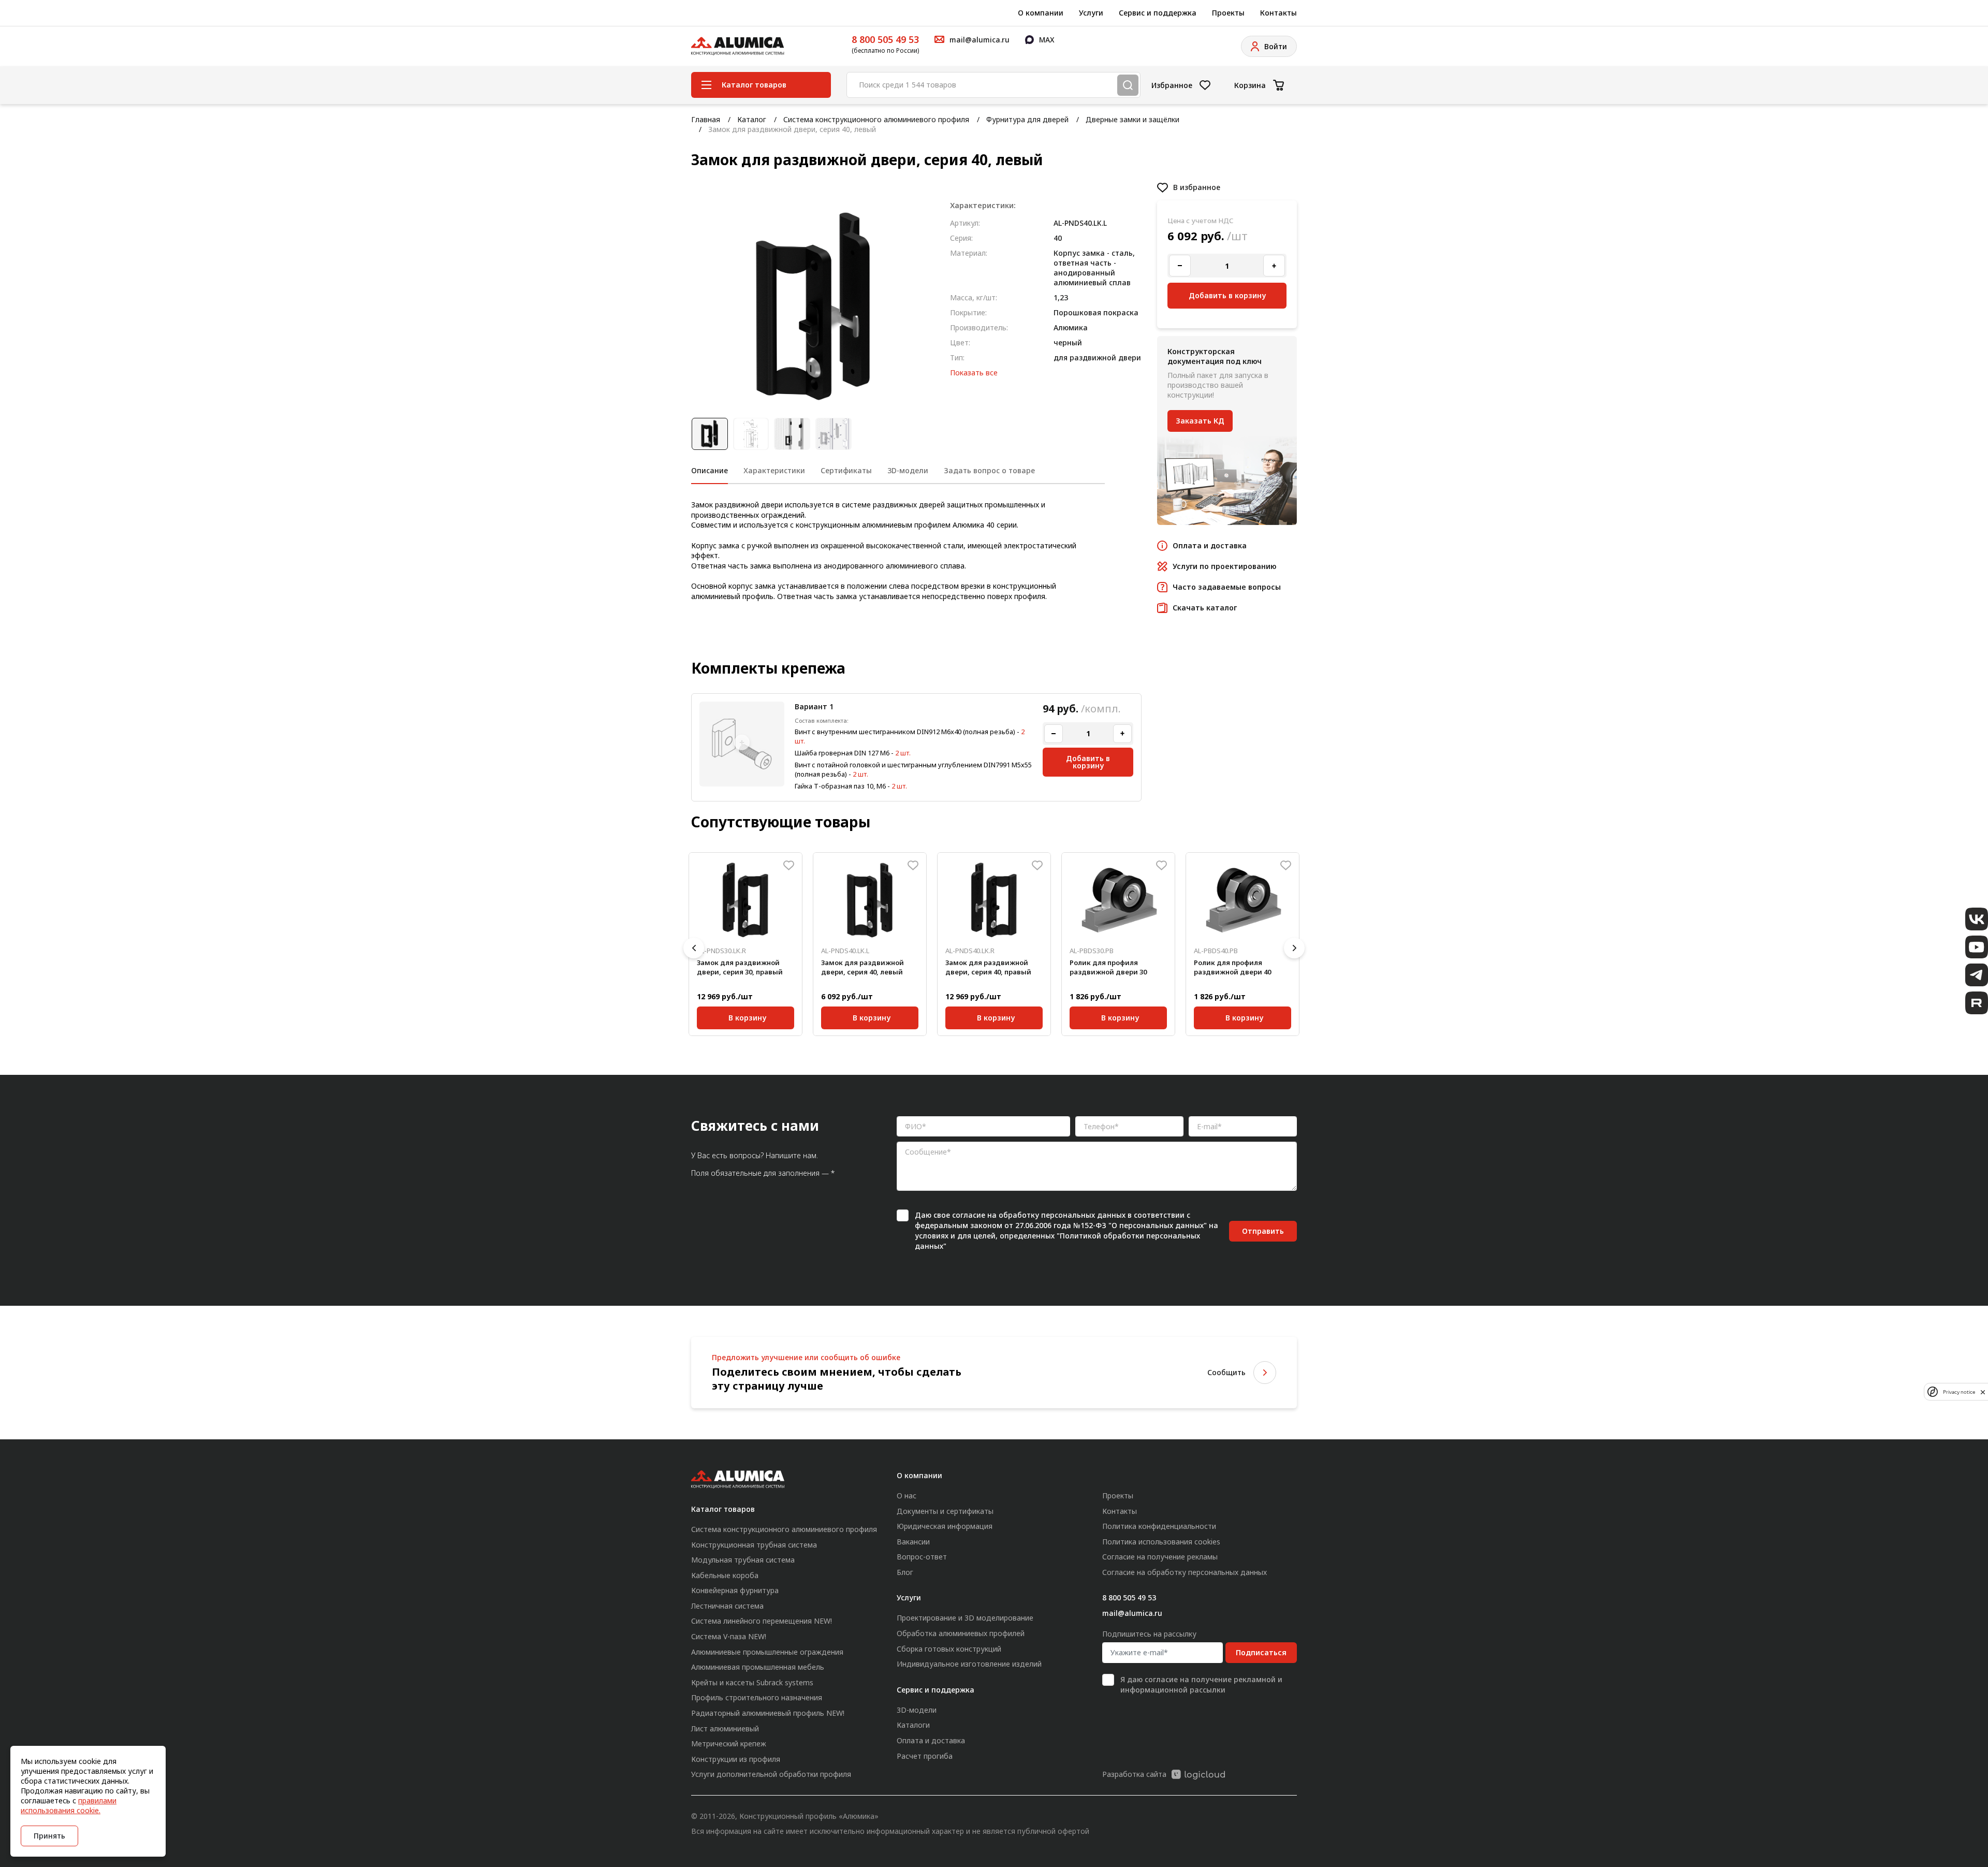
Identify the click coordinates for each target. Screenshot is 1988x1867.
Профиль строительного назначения (757, 1697)
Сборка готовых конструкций (949, 1649)
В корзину (748, 1016)
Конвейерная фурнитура (735, 1590)
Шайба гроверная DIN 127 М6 (842, 753)
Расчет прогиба (925, 1756)
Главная (706, 119)
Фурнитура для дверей (1027, 119)
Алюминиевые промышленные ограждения (767, 1652)
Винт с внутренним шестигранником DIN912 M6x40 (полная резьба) (905, 732)
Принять (49, 1836)
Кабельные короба (725, 1575)
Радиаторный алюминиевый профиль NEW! (768, 1713)
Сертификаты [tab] (846, 470)
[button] (694, 948)
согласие (969, 1215)
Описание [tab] (710, 470)
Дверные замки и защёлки (1132, 119)
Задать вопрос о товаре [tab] (989, 470)
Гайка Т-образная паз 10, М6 (840, 786)
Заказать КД (1200, 421)
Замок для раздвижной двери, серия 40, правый (988, 967)
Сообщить (1226, 1372)
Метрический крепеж (729, 1744)
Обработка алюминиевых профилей (961, 1633)
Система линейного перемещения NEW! (762, 1621)
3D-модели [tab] (908, 470)
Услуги (1091, 13)
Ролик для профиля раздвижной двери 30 (1108, 967)
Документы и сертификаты (945, 1511)
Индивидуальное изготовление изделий (969, 1664)
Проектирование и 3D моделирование (965, 1618)
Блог (905, 1572)
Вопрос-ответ (922, 1557)
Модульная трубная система (743, 1560)
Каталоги (913, 1725)
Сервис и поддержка (1158, 13)
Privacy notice (1959, 1391)
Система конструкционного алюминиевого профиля (876, 119)
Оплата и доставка (931, 1740)
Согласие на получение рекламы (1160, 1557)
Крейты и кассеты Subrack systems (752, 1682)
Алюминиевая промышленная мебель (758, 1667)
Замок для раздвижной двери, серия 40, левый (863, 967)
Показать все (974, 373)
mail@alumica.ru (1132, 1613)
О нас (907, 1496)
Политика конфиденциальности (1159, 1526)
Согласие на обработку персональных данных (1185, 1572)
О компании (1041, 13)
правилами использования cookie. (69, 1805)
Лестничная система (727, 1606)
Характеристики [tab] (774, 470)
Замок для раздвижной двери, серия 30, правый (740, 967)
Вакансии (913, 1542)
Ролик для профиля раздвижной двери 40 (1232, 967)
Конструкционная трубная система (754, 1545)
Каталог (752, 119)
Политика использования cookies (1161, 1542)
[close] (1983, 1392)
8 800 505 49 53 (885, 39)
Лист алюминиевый (725, 1729)
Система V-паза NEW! (729, 1636)
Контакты (1278, 13)
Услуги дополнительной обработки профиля (771, 1774)
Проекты (1228, 13)
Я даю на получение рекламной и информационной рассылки (1201, 1684)
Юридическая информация (945, 1526)
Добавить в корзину (1088, 762)
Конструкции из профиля (736, 1759)
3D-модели (917, 1710)
